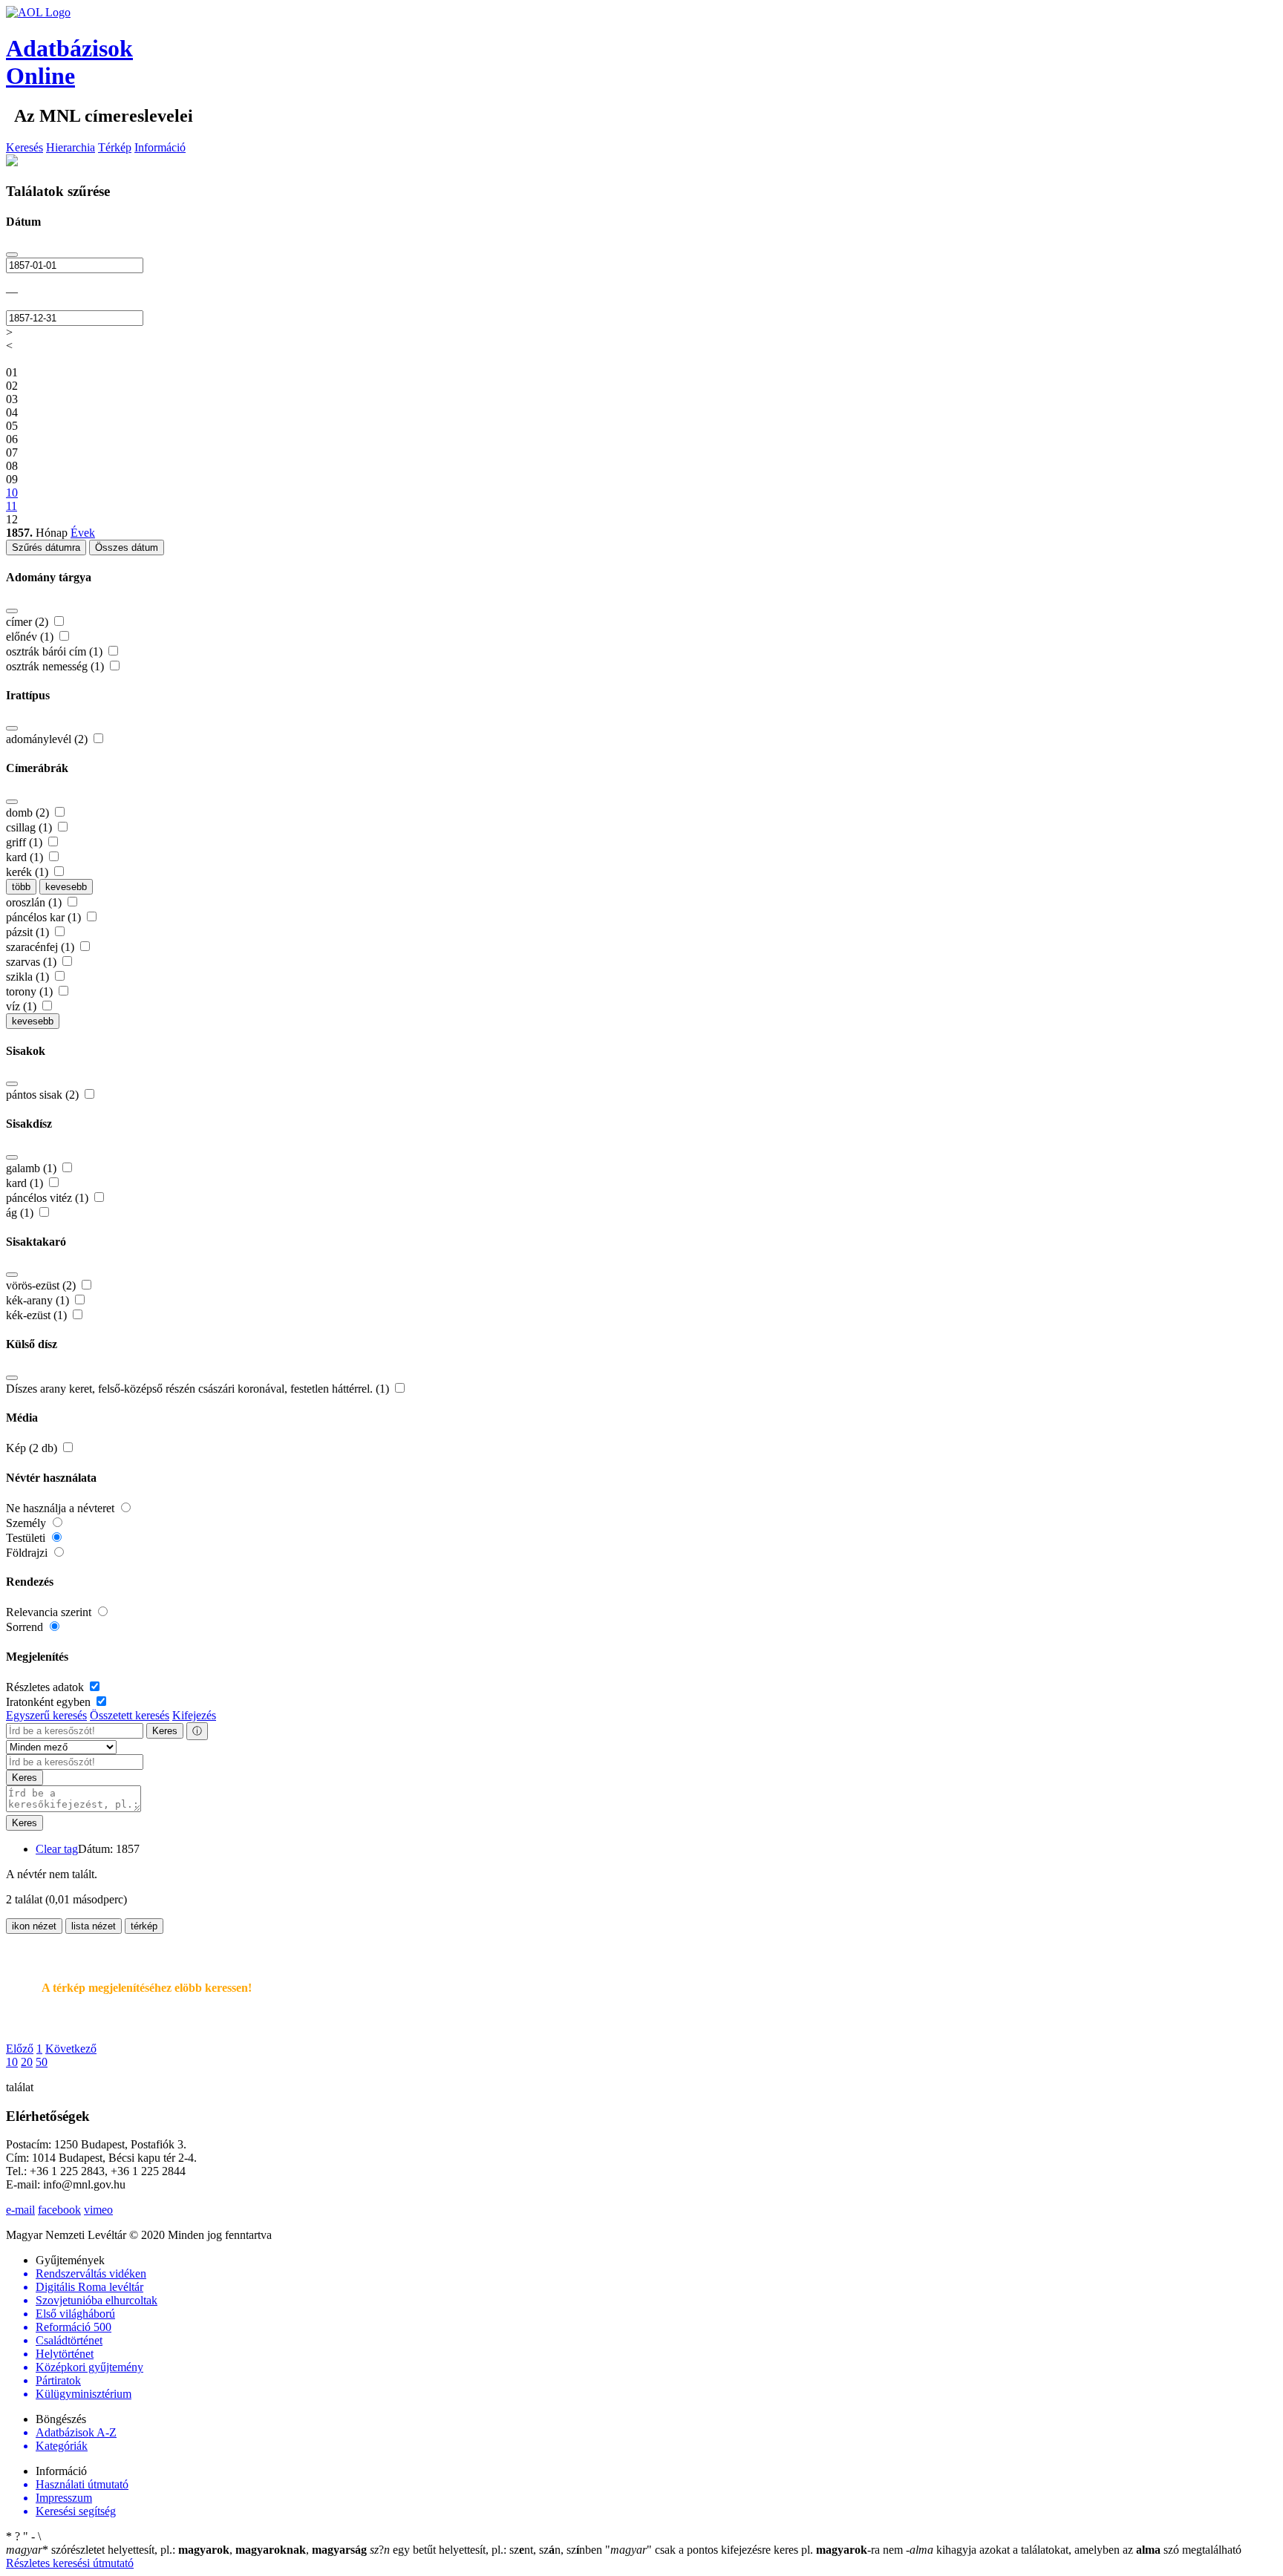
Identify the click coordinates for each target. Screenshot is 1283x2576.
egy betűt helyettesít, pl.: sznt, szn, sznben (487, 2550)
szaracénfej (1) (42, 947)
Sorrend (26, 1627)
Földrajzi (28, 1553)
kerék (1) (29, 872)
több (21, 887)
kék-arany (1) (39, 1300)
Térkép (115, 147)
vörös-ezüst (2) (42, 1285)
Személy (27, 1523)
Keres (165, 1731)
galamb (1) (33, 1168)
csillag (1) (30, 827)
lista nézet (94, 1926)
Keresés (25, 147)
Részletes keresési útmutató (70, 2563)
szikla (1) (29, 977)
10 (12, 2062)
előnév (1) (31, 637)
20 (27, 2062)
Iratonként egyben (50, 1702)
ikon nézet (34, 1926)
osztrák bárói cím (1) (56, 651)
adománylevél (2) (48, 739)
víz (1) (23, 1006)
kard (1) (26, 857)
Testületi (27, 1538)
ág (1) (21, 1213)
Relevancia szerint (50, 1612)
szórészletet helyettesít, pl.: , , (186, 2550)
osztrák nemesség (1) (56, 666)
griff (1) (26, 842)
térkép (144, 1926)
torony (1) (31, 991)
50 (42, 2062)
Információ (160, 147)
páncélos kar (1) (45, 917)
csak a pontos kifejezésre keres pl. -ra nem (755, 2550)
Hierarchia (71, 147)
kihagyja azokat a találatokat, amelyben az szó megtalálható (1074, 2550)
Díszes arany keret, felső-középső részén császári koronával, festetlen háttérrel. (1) (199, 1389)
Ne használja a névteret (62, 1508)
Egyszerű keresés (46, 1715)
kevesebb (66, 887)
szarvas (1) (33, 962)
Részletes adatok (46, 1687)
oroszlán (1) (35, 902)
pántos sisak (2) (44, 1095)
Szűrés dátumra (46, 547)
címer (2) (29, 622)
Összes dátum (127, 547)
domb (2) (29, 813)
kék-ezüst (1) (38, 1315)
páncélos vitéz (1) (49, 1198)
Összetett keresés (130, 1715)
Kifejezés (194, 1715)
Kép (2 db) (33, 1448)
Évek (83, 533)
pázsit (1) (29, 932)
